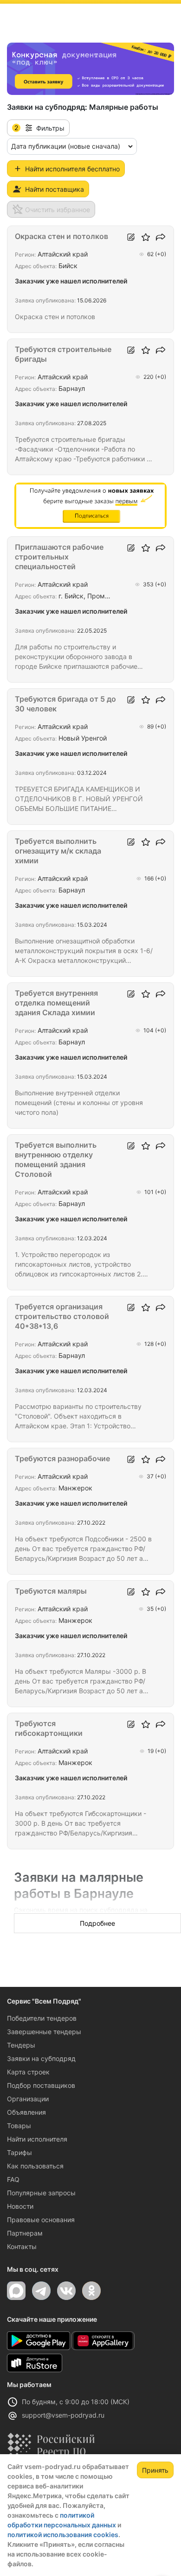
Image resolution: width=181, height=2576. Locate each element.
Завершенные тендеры (44, 2032)
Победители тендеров (42, 2018)
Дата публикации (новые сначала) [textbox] (66, 146)
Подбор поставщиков (41, 2085)
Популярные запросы (41, 2193)
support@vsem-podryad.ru (63, 2415)
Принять (155, 2470)
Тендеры (21, 2045)
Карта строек (28, 2072)
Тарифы (19, 2152)
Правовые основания (41, 2220)
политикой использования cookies (63, 2535)
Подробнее (97, 1923)
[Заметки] (131, 237)
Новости (20, 2206)
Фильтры (39, 128)
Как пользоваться (35, 2166)
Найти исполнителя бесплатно (72, 169)
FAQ (13, 2179)
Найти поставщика (55, 189)
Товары (19, 2126)
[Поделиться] (161, 237)
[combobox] (72, 146)
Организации (28, 2099)
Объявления (26, 2112)
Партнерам (25, 2233)
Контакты (22, 2246)
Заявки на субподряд (41, 2058)
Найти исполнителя (37, 2139)
